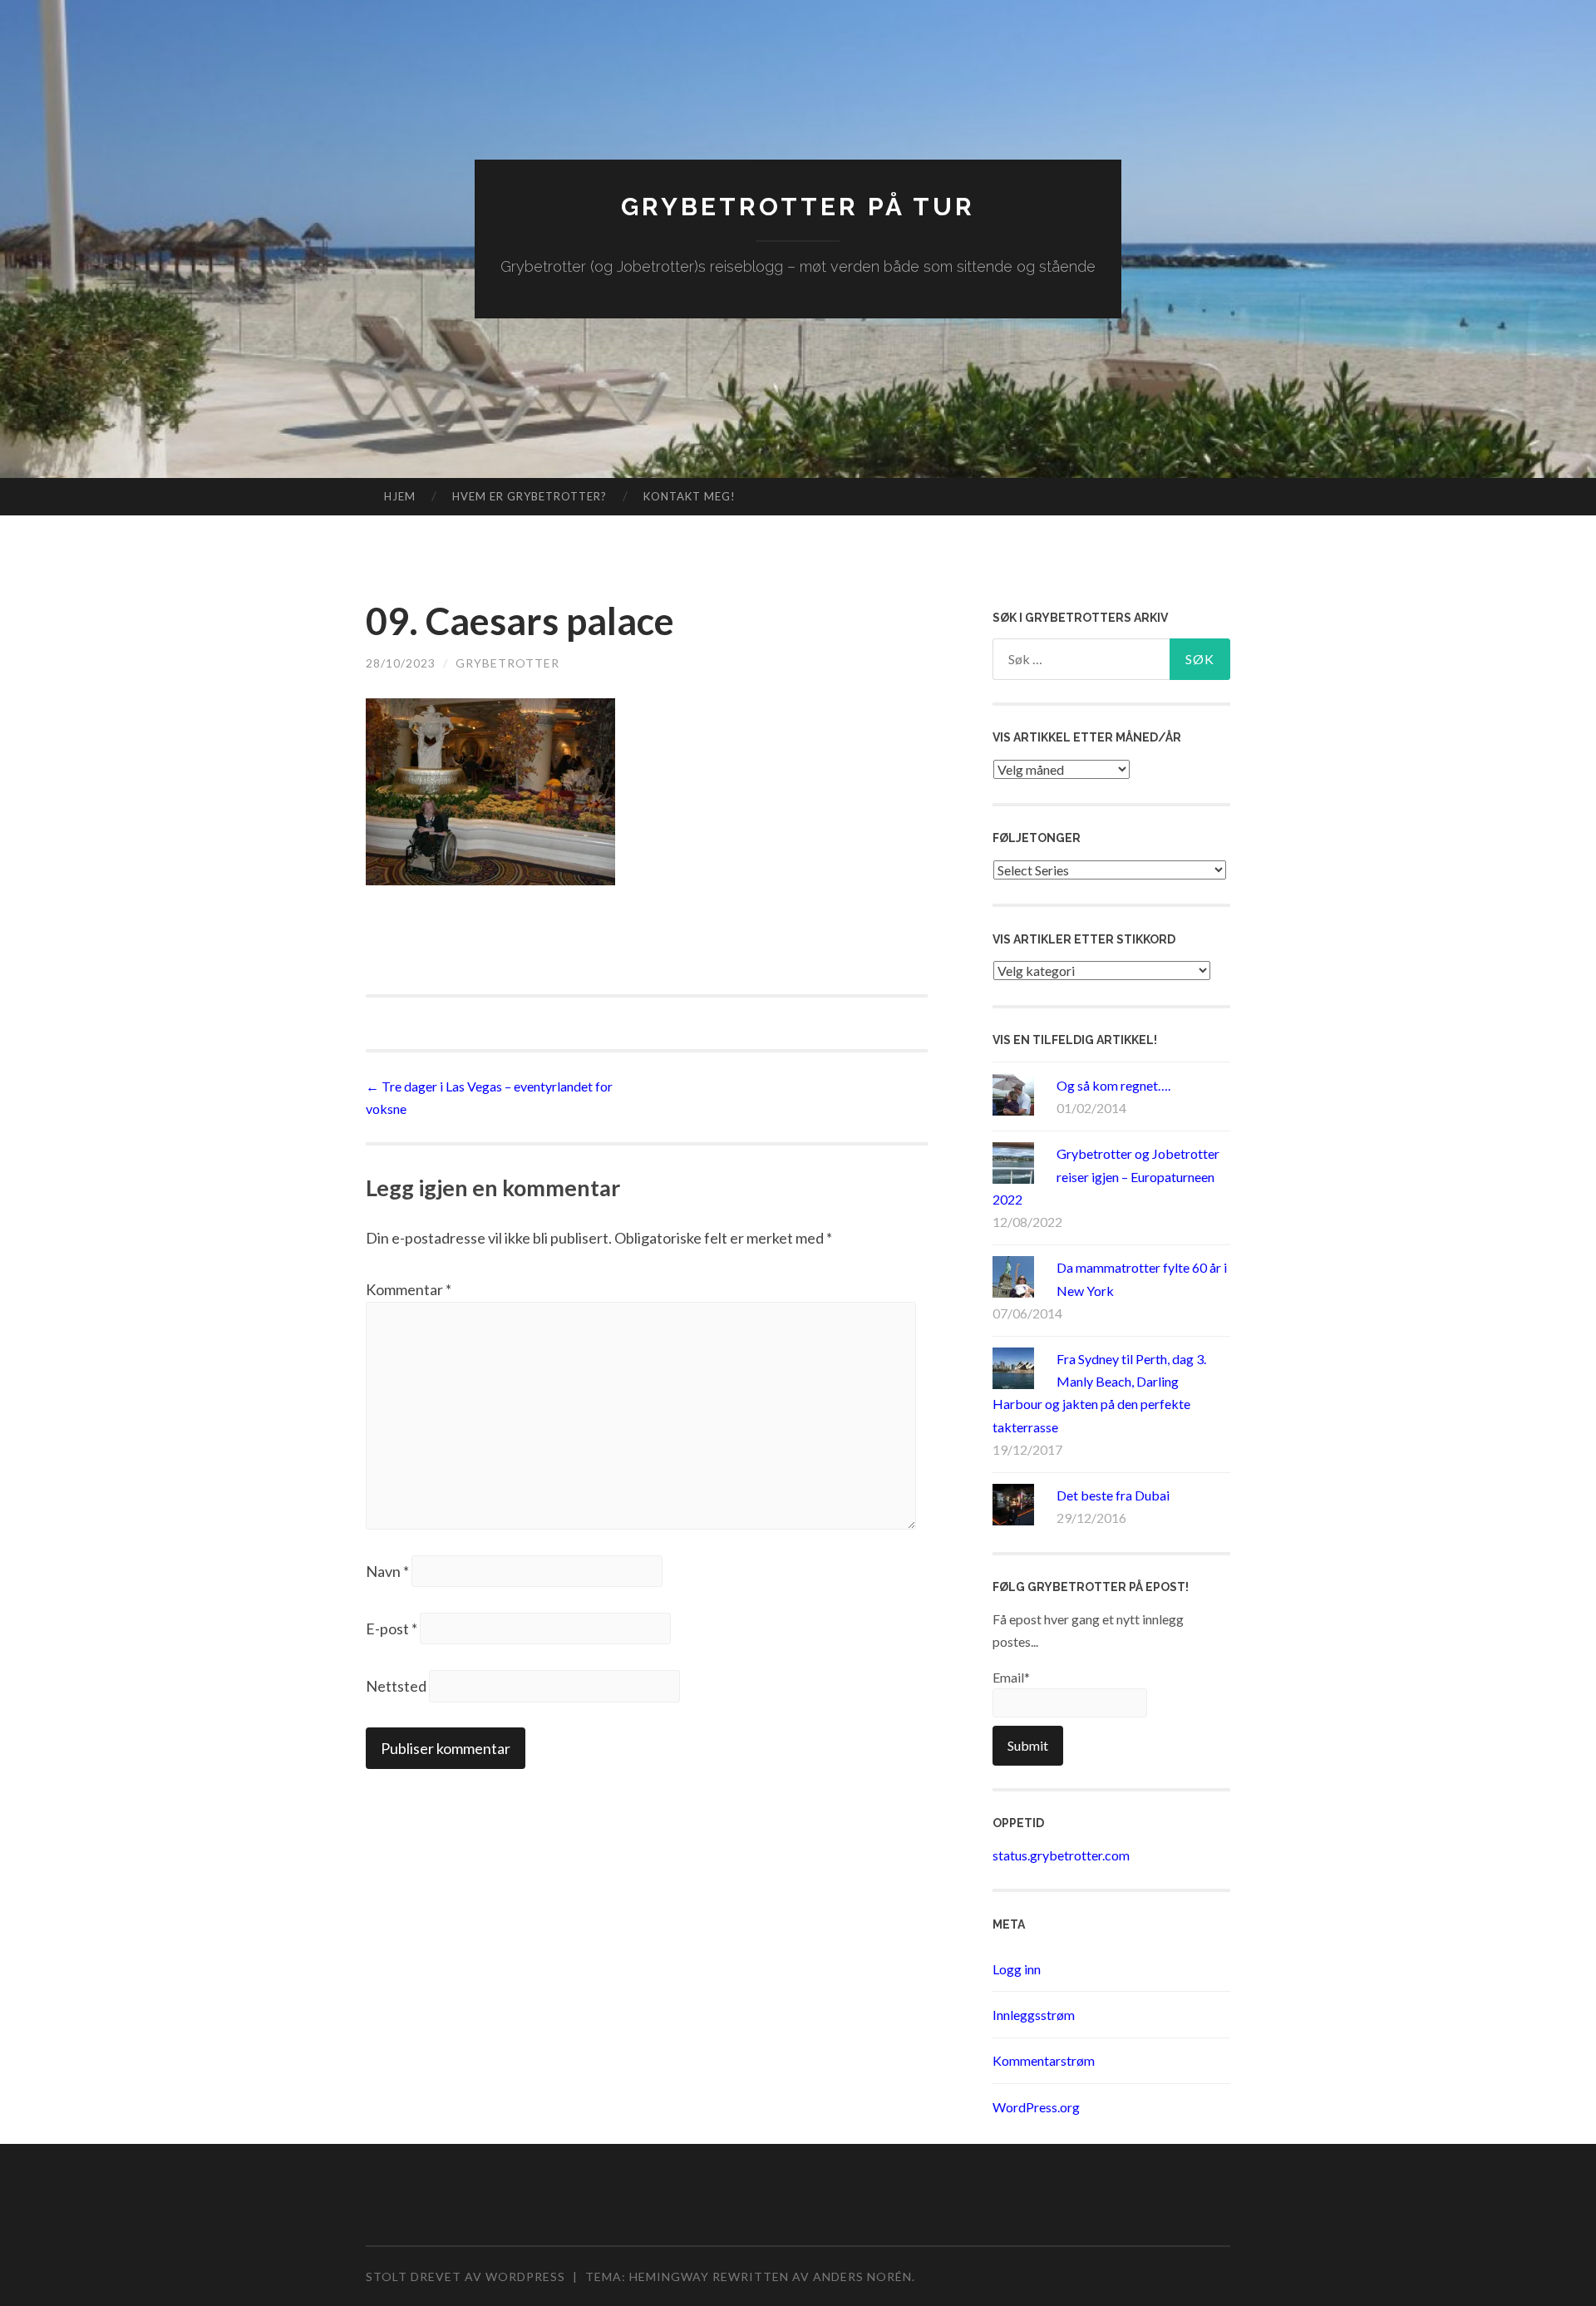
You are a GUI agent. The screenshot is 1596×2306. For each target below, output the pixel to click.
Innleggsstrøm (1034, 2015)
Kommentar (409, 1289)
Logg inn (1017, 1969)
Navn (387, 1571)
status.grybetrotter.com (1061, 1855)
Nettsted (396, 1686)
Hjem (400, 496)
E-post (392, 1628)
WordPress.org (1036, 2107)
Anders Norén (862, 2276)
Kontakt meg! (690, 496)
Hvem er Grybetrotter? (530, 496)
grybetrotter (507, 663)
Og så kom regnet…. (1113, 1085)
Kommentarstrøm (1044, 2060)
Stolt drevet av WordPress (465, 2276)
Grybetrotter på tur (798, 207)
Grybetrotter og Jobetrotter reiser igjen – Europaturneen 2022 (1106, 1176)
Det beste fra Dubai (1113, 1495)
